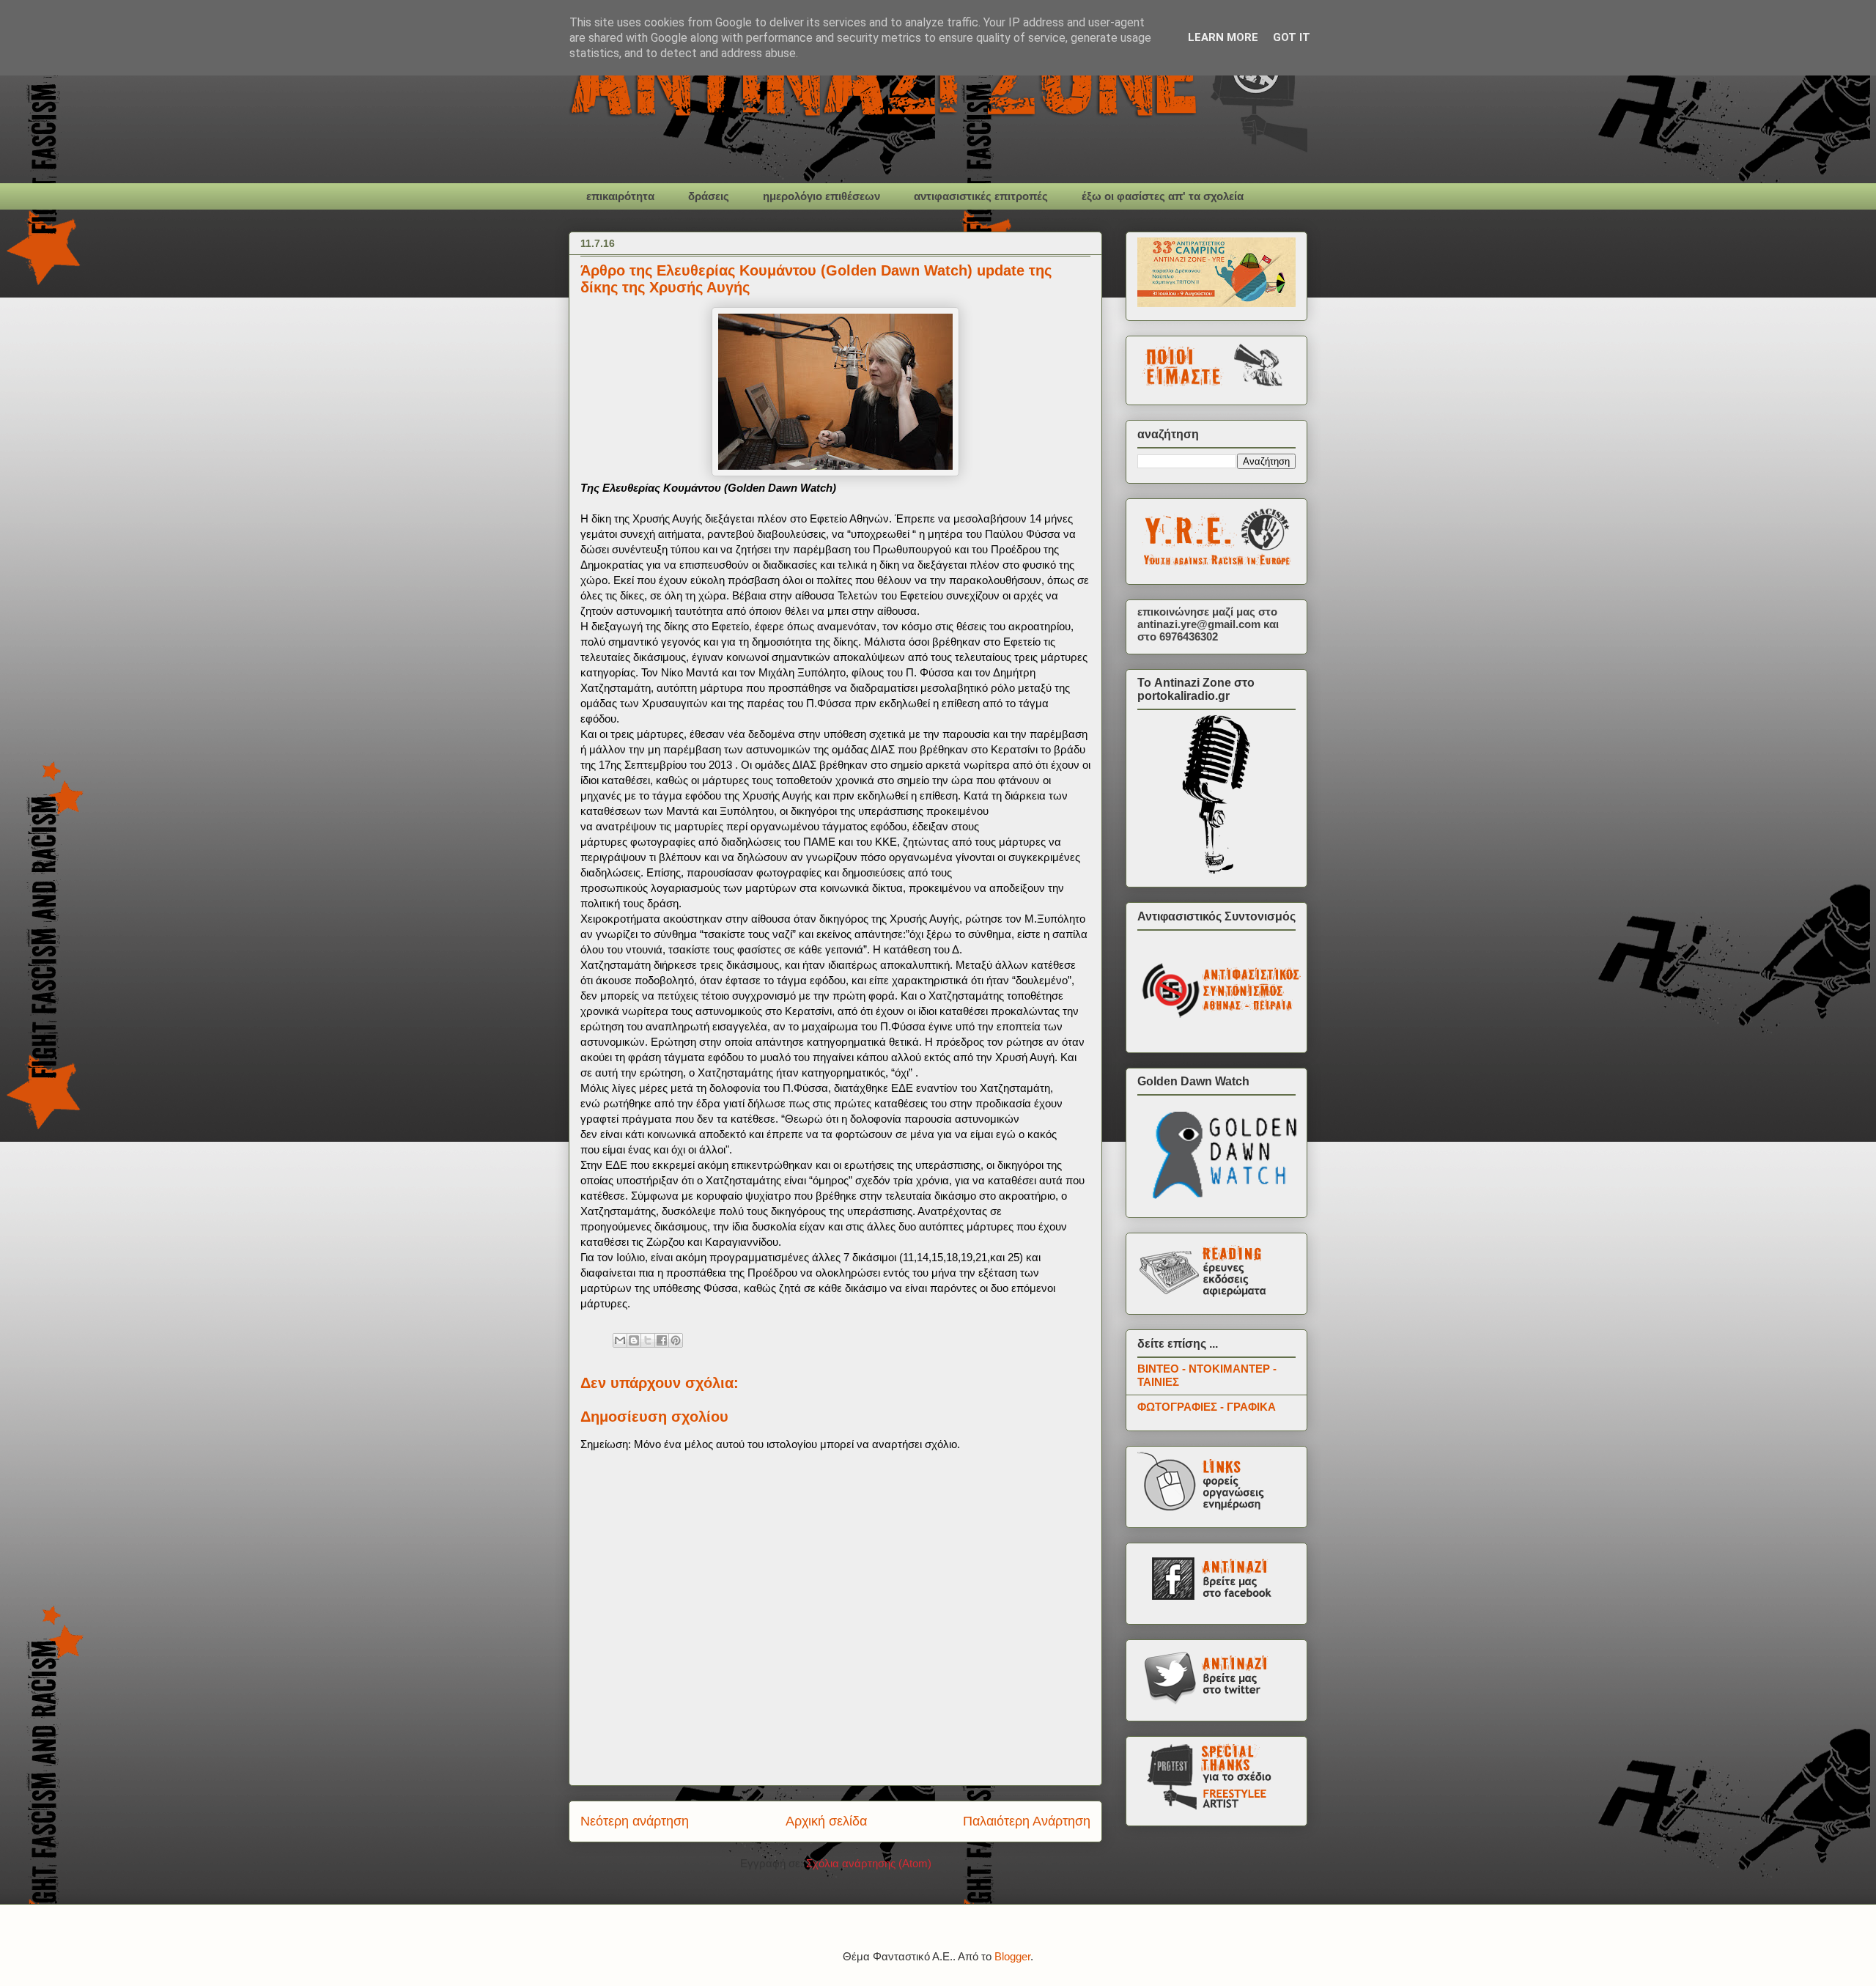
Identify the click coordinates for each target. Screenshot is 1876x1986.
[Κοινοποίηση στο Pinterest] (676, 1340)
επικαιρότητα (620, 196)
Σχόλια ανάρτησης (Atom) (869, 1863)
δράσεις (709, 196)
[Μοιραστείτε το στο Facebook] (662, 1340)
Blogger (1012, 1956)
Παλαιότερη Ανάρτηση (1027, 1821)
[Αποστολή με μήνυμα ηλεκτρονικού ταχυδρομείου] (620, 1340)
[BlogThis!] (634, 1340)
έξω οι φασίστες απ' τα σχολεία (1163, 196)
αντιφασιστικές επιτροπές (981, 196)
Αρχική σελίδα (826, 1821)
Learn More (1223, 37)
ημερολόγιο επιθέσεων (821, 196)
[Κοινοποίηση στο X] (648, 1340)
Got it (1292, 37)
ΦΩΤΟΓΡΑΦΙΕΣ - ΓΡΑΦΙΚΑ (1207, 1407)
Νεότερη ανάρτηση (635, 1821)
